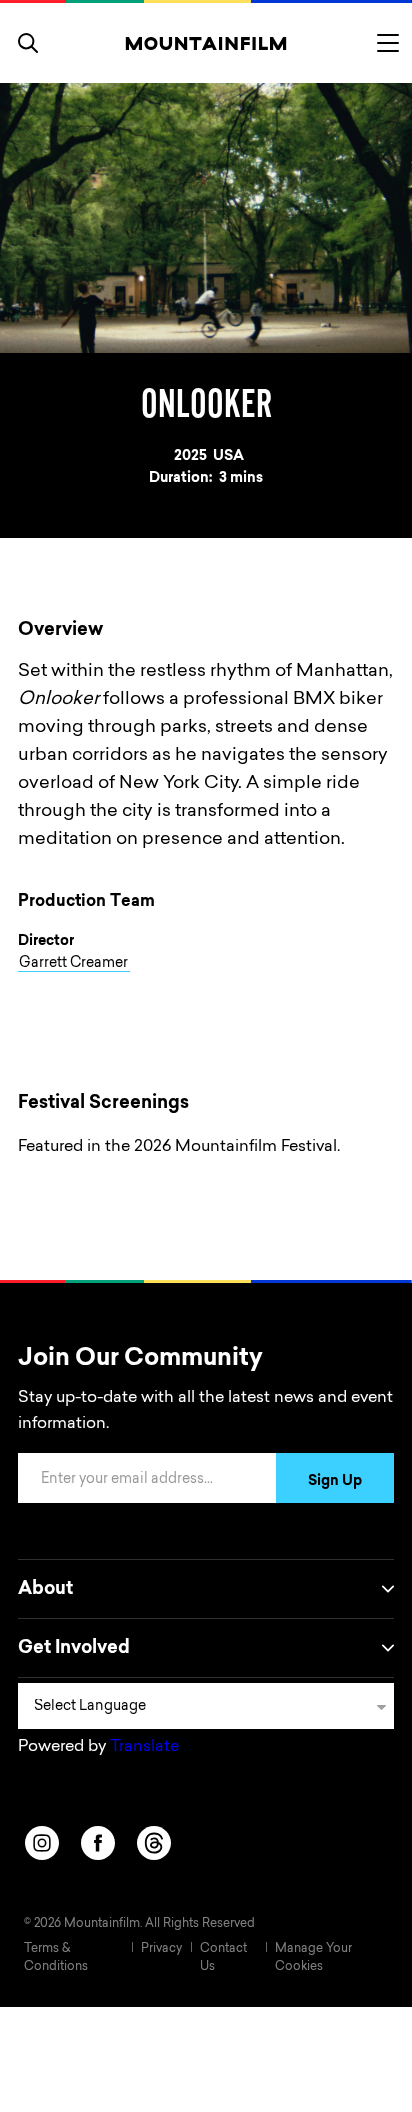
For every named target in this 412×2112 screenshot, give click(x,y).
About (45, 1590)
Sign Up (335, 1482)
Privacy (161, 1949)
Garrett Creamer (73, 964)
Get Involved (74, 1649)
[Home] (206, 43)
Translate (144, 1747)
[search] (28, 43)
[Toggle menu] (388, 43)
